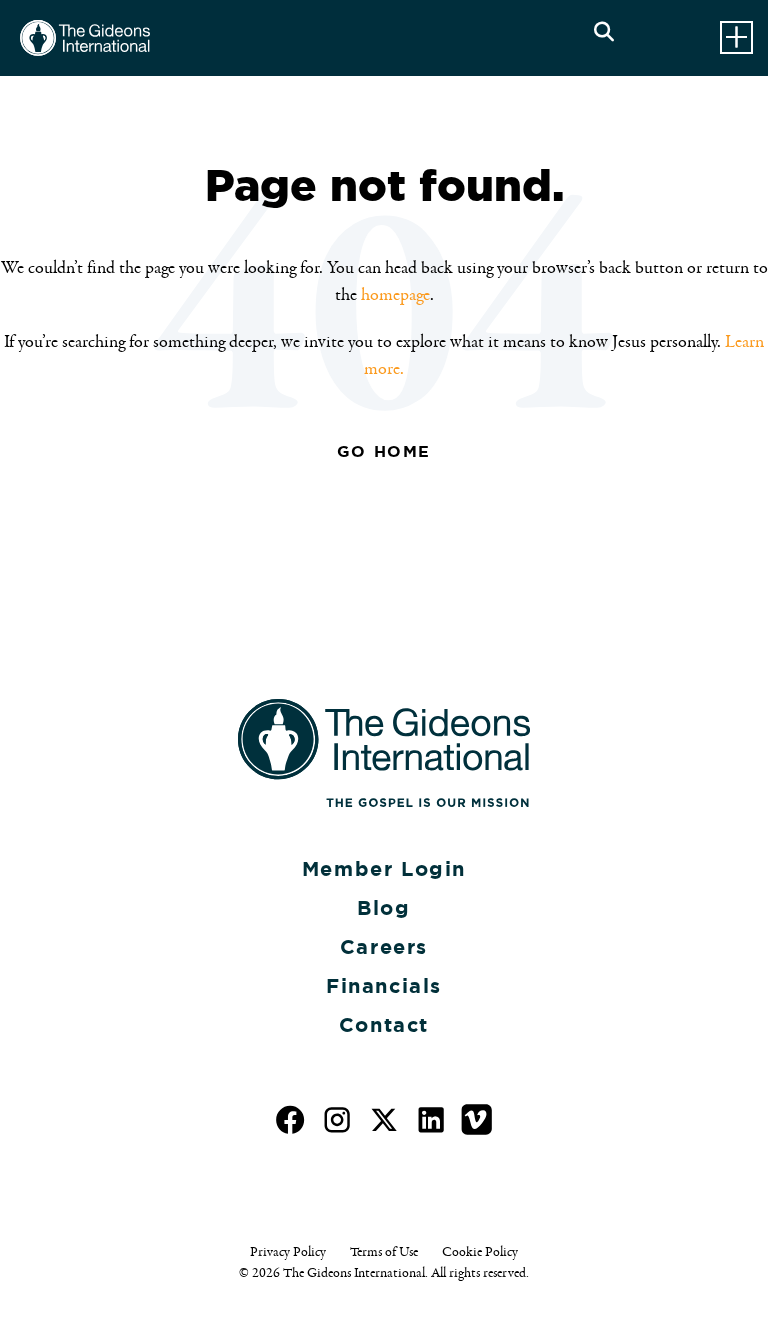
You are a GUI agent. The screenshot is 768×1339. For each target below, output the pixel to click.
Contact (384, 1025)
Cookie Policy (480, 1252)
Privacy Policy (288, 1252)
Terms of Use (384, 1252)
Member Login (384, 869)
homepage (395, 295)
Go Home (384, 451)
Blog (383, 908)
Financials (384, 986)
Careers (384, 947)
